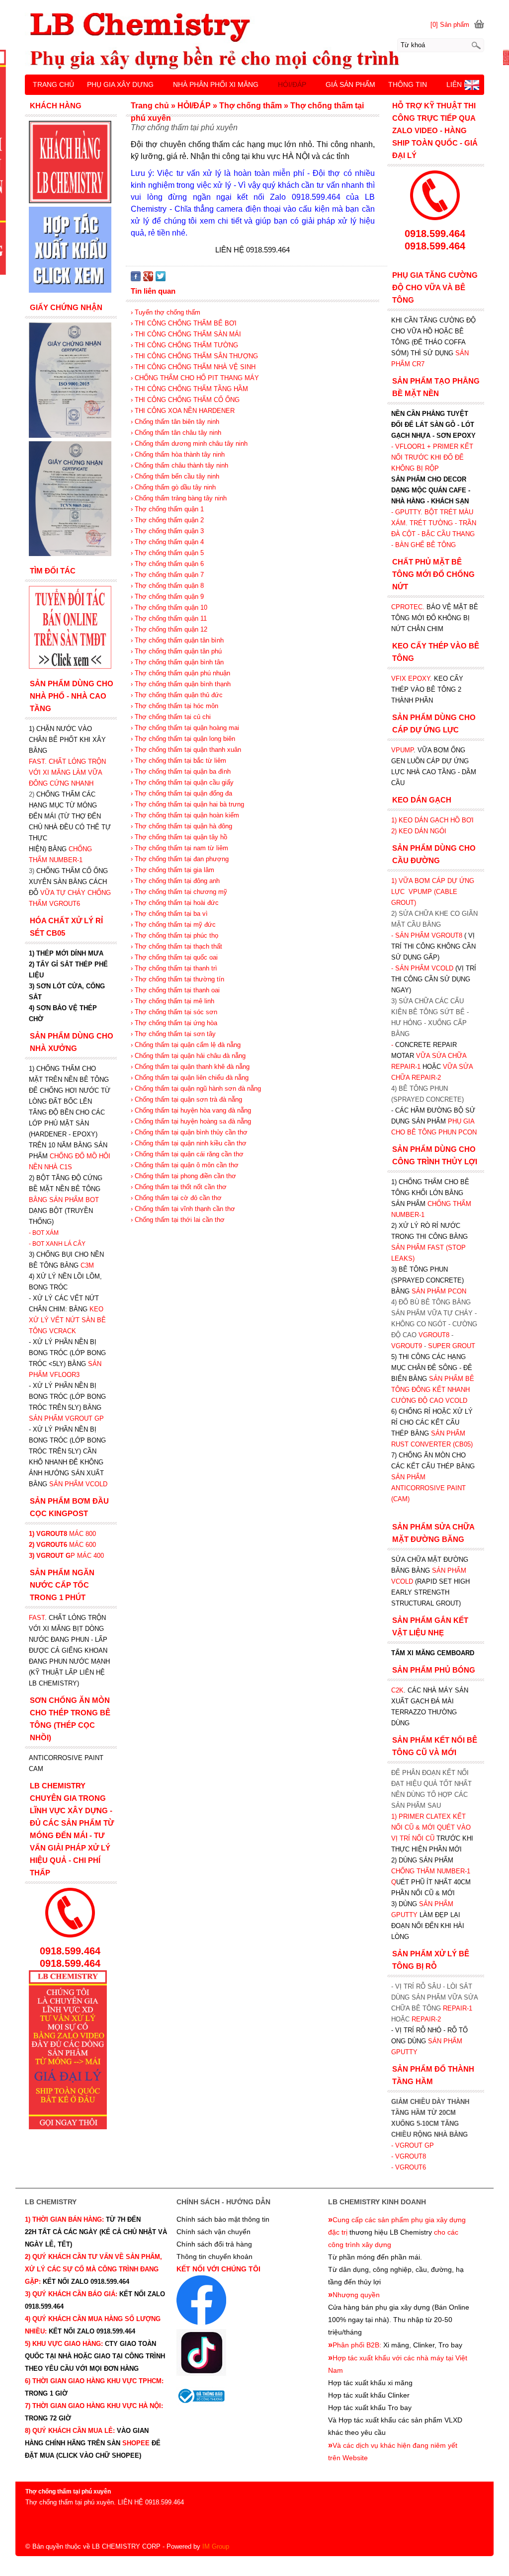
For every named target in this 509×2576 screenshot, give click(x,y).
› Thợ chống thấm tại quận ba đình (181, 771)
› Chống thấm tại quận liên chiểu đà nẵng (190, 1078)
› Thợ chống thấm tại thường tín (177, 979)
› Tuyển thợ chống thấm (166, 312)
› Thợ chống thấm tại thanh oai (175, 990)
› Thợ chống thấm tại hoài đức (175, 903)
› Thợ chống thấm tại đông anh (175, 881)
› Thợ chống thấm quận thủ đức (177, 695)
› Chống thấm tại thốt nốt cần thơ (179, 1187)
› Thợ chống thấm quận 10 (169, 607)
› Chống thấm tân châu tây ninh (176, 433)
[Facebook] (136, 279)
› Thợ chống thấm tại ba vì (169, 914)
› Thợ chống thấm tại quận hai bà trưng (187, 804)
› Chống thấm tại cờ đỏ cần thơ (176, 1198)
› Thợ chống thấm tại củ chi (171, 717)
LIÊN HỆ (460, 84)
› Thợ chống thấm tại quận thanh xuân (186, 750)
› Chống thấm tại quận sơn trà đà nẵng (186, 1099)
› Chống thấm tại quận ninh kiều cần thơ (189, 1143)
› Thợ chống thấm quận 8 (167, 586)
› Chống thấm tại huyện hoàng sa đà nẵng (191, 1121)
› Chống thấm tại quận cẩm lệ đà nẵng (186, 1045)
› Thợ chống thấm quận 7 (167, 575)
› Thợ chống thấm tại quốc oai (174, 957)
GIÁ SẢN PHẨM (350, 84)
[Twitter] (161, 279)
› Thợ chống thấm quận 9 (167, 597)
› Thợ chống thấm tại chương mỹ (179, 892)
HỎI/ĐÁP (292, 84)
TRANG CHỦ (53, 84)
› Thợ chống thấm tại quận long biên (183, 739)
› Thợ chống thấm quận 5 (167, 553)
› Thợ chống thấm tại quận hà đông (181, 826)
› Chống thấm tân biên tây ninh (175, 422)
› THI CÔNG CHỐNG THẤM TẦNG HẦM (189, 389)
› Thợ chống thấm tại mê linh (172, 1001)
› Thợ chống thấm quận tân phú (176, 651)
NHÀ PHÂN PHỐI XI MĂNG (216, 84)
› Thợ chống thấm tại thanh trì (174, 968)
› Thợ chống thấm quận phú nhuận (180, 673)
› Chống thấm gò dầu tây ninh (173, 487)
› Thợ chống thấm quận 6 (167, 564)
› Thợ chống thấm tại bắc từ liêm (178, 761)
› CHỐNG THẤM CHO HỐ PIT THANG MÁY (195, 378)
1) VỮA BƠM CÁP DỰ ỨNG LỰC (433, 892)
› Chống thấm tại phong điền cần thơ (183, 1176)
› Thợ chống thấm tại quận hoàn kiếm (185, 815)
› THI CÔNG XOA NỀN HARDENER (183, 411)
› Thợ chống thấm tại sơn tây (173, 1034)
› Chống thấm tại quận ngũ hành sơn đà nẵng (196, 1088)
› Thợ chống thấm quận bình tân (177, 662)
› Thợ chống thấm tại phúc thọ (174, 935)
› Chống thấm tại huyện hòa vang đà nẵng (191, 1110)
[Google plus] (148, 279)
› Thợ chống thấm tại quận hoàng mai (185, 728)
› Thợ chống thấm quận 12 (169, 629)
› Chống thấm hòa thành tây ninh (178, 454)
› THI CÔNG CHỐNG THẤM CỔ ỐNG (185, 400)
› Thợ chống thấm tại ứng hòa (174, 1023)
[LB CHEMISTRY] (254, 41)
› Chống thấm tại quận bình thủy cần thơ (189, 1132)
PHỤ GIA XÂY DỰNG (120, 84)
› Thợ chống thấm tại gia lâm (172, 870)
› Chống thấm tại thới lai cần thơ (178, 1220)
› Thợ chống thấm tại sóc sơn (174, 1012)
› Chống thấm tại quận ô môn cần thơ (185, 1165)
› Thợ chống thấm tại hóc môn (174, 706)
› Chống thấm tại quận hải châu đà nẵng (188, 1056)
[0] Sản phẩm (450, 25)
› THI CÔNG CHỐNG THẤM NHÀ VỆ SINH (193, 367)
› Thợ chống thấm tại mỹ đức (173, 925)
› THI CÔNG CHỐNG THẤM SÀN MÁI (186, 334)
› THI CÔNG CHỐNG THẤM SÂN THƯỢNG (194, 356)
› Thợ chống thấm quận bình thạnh (181, 684)
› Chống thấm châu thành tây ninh (179, 465)
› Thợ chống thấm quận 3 (167, 531)
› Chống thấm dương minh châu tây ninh (189, 443)
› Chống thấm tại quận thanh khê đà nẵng (190, 1067)
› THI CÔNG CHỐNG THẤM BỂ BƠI (184, 323)
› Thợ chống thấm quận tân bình (177, 640)
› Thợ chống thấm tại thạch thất (176, 946)
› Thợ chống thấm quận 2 (167, 520)
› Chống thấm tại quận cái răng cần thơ (187, 1154)
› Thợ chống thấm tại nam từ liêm (179, 848)
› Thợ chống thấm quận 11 (169, 618)
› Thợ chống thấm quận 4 (167, 542)
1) (395, 1816)
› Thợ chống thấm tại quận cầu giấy (182, 782)
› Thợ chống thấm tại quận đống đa (181, 793)
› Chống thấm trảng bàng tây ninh (179, 498)
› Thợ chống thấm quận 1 (167, 509)
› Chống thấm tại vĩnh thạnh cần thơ (183, 1209)
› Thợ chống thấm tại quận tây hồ (179, 837)
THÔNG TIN (408, 84)
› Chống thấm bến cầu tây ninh (175, 476)
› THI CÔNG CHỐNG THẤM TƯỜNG (184, 345)
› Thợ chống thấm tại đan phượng (180, 859)
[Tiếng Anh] (472, 88)
